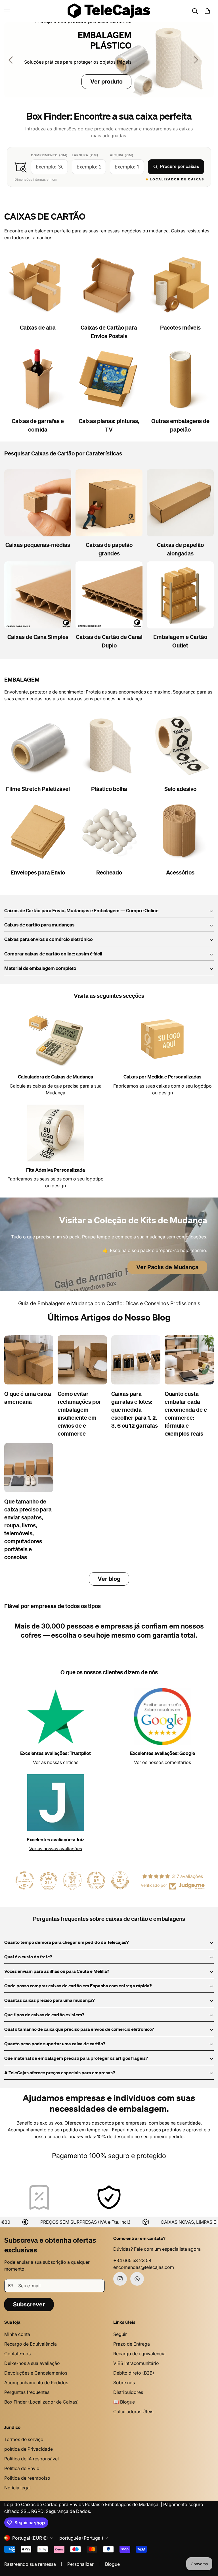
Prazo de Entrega (132, 2344)
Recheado (109, 873)
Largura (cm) (85, 155)
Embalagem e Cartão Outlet (180, 642)
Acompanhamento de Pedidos (36, 2383)
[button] (207, 11)
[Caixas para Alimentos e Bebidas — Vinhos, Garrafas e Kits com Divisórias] (38, 379)
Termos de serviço (24, 2439)
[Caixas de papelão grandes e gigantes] (109, 503)
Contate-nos (17, 2354)
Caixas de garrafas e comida (38, 426)
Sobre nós (124, 2383)
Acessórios (180, 873)
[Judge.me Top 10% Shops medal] (120, 1881)
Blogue (112, 2564)
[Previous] (11, 60)
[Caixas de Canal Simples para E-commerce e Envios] (38, 595)
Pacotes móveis (180, 328)
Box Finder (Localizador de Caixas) (42, 2402)
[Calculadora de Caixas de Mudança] (56, 1040)
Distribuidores (128, 2392)
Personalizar (80, 2564)
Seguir (120, 2334)
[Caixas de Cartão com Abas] (38, 286)
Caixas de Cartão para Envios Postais (109, 332)
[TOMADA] (180, 595)
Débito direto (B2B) (134, 2373)
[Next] (196, 60)
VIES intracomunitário (136, 2363)
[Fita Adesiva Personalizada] (56, 1133)
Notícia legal (17, 2488)
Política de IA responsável (32, 2459)
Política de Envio (22, 2468)
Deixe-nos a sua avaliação (32, 2363)
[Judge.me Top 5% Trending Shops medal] (96, 1881)
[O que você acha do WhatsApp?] (137, 2279)
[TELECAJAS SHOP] (109, 11)
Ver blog (109, 1579)
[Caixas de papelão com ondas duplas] (109, 595)
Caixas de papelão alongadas (180, 549)
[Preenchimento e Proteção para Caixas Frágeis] (109, 830)
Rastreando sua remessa (30, 2564)
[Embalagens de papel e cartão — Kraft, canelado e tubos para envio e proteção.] (180, 379)
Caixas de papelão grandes (109, 549)
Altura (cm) (122, 155)
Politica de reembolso (27, 2478)
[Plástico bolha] (109, 747)
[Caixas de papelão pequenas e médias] (38, 503)
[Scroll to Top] (207, 2545)
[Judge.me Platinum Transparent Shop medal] (25, 1881)
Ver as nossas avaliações (56, 1849)
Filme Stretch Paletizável (38, 789)
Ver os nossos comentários (163, 1762)
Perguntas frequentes (27, 2392)
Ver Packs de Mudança (167, 1267)
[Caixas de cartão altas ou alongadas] (180, 503)
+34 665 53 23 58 (132, 2260)
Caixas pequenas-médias (38, 545)
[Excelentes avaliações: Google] (162, 1717)
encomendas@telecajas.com (144, 2267)
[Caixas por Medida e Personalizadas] (162, 1040)
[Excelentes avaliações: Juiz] (56, 1803)
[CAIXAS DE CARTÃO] (109, 60)
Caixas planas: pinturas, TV (109, 426)
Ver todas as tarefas (90, 82)
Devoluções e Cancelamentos (36, 2373)
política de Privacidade (29, 2449)
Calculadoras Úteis (133, 2412)
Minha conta (17, 2334)
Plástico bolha (109, 789)
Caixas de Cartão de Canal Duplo (109, 642)
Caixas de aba (38, 328)
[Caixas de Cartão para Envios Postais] (109, 286)
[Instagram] (120, 2279)
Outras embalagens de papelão (180, 426)
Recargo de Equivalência (31, 2344)
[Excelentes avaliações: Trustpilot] (56, 1717)
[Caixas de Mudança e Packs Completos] (180, 286)
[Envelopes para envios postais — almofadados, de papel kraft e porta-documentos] (38, 830)
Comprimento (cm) (49, 155)
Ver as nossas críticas (56, 1762)
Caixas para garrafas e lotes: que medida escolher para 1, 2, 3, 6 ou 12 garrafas (135, 1410)
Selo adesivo (180, 789)
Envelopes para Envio (38, 873)
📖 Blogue (124, 2402)
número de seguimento (75, 2156)
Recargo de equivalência (139, 2354)
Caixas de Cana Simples (38, 637)
